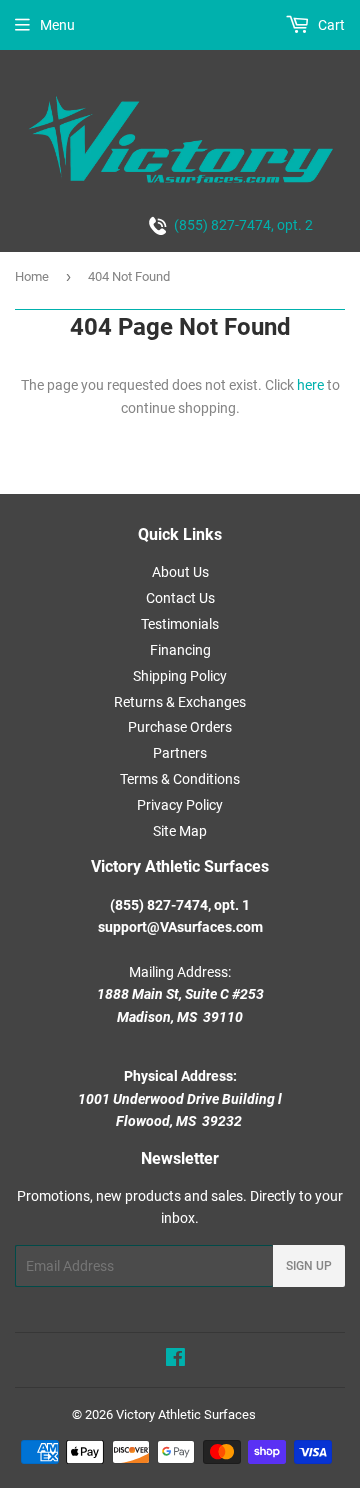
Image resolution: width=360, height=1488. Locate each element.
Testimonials (180, 624)
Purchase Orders (180, 727)
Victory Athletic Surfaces (186, 1414)
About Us (180, 572)
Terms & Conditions (180, 779)
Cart (330, 25)
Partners (180, 753)
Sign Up (309, 1266)
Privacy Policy (180, 805)
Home (32, 276)
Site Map (180, 831)
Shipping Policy (180, 676)
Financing (180, 650)
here (310, 385)
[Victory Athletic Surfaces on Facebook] (175, 1360)
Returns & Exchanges (180, 702)
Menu (57, 25)
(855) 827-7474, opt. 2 (240, 225)
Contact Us (180, 598)
